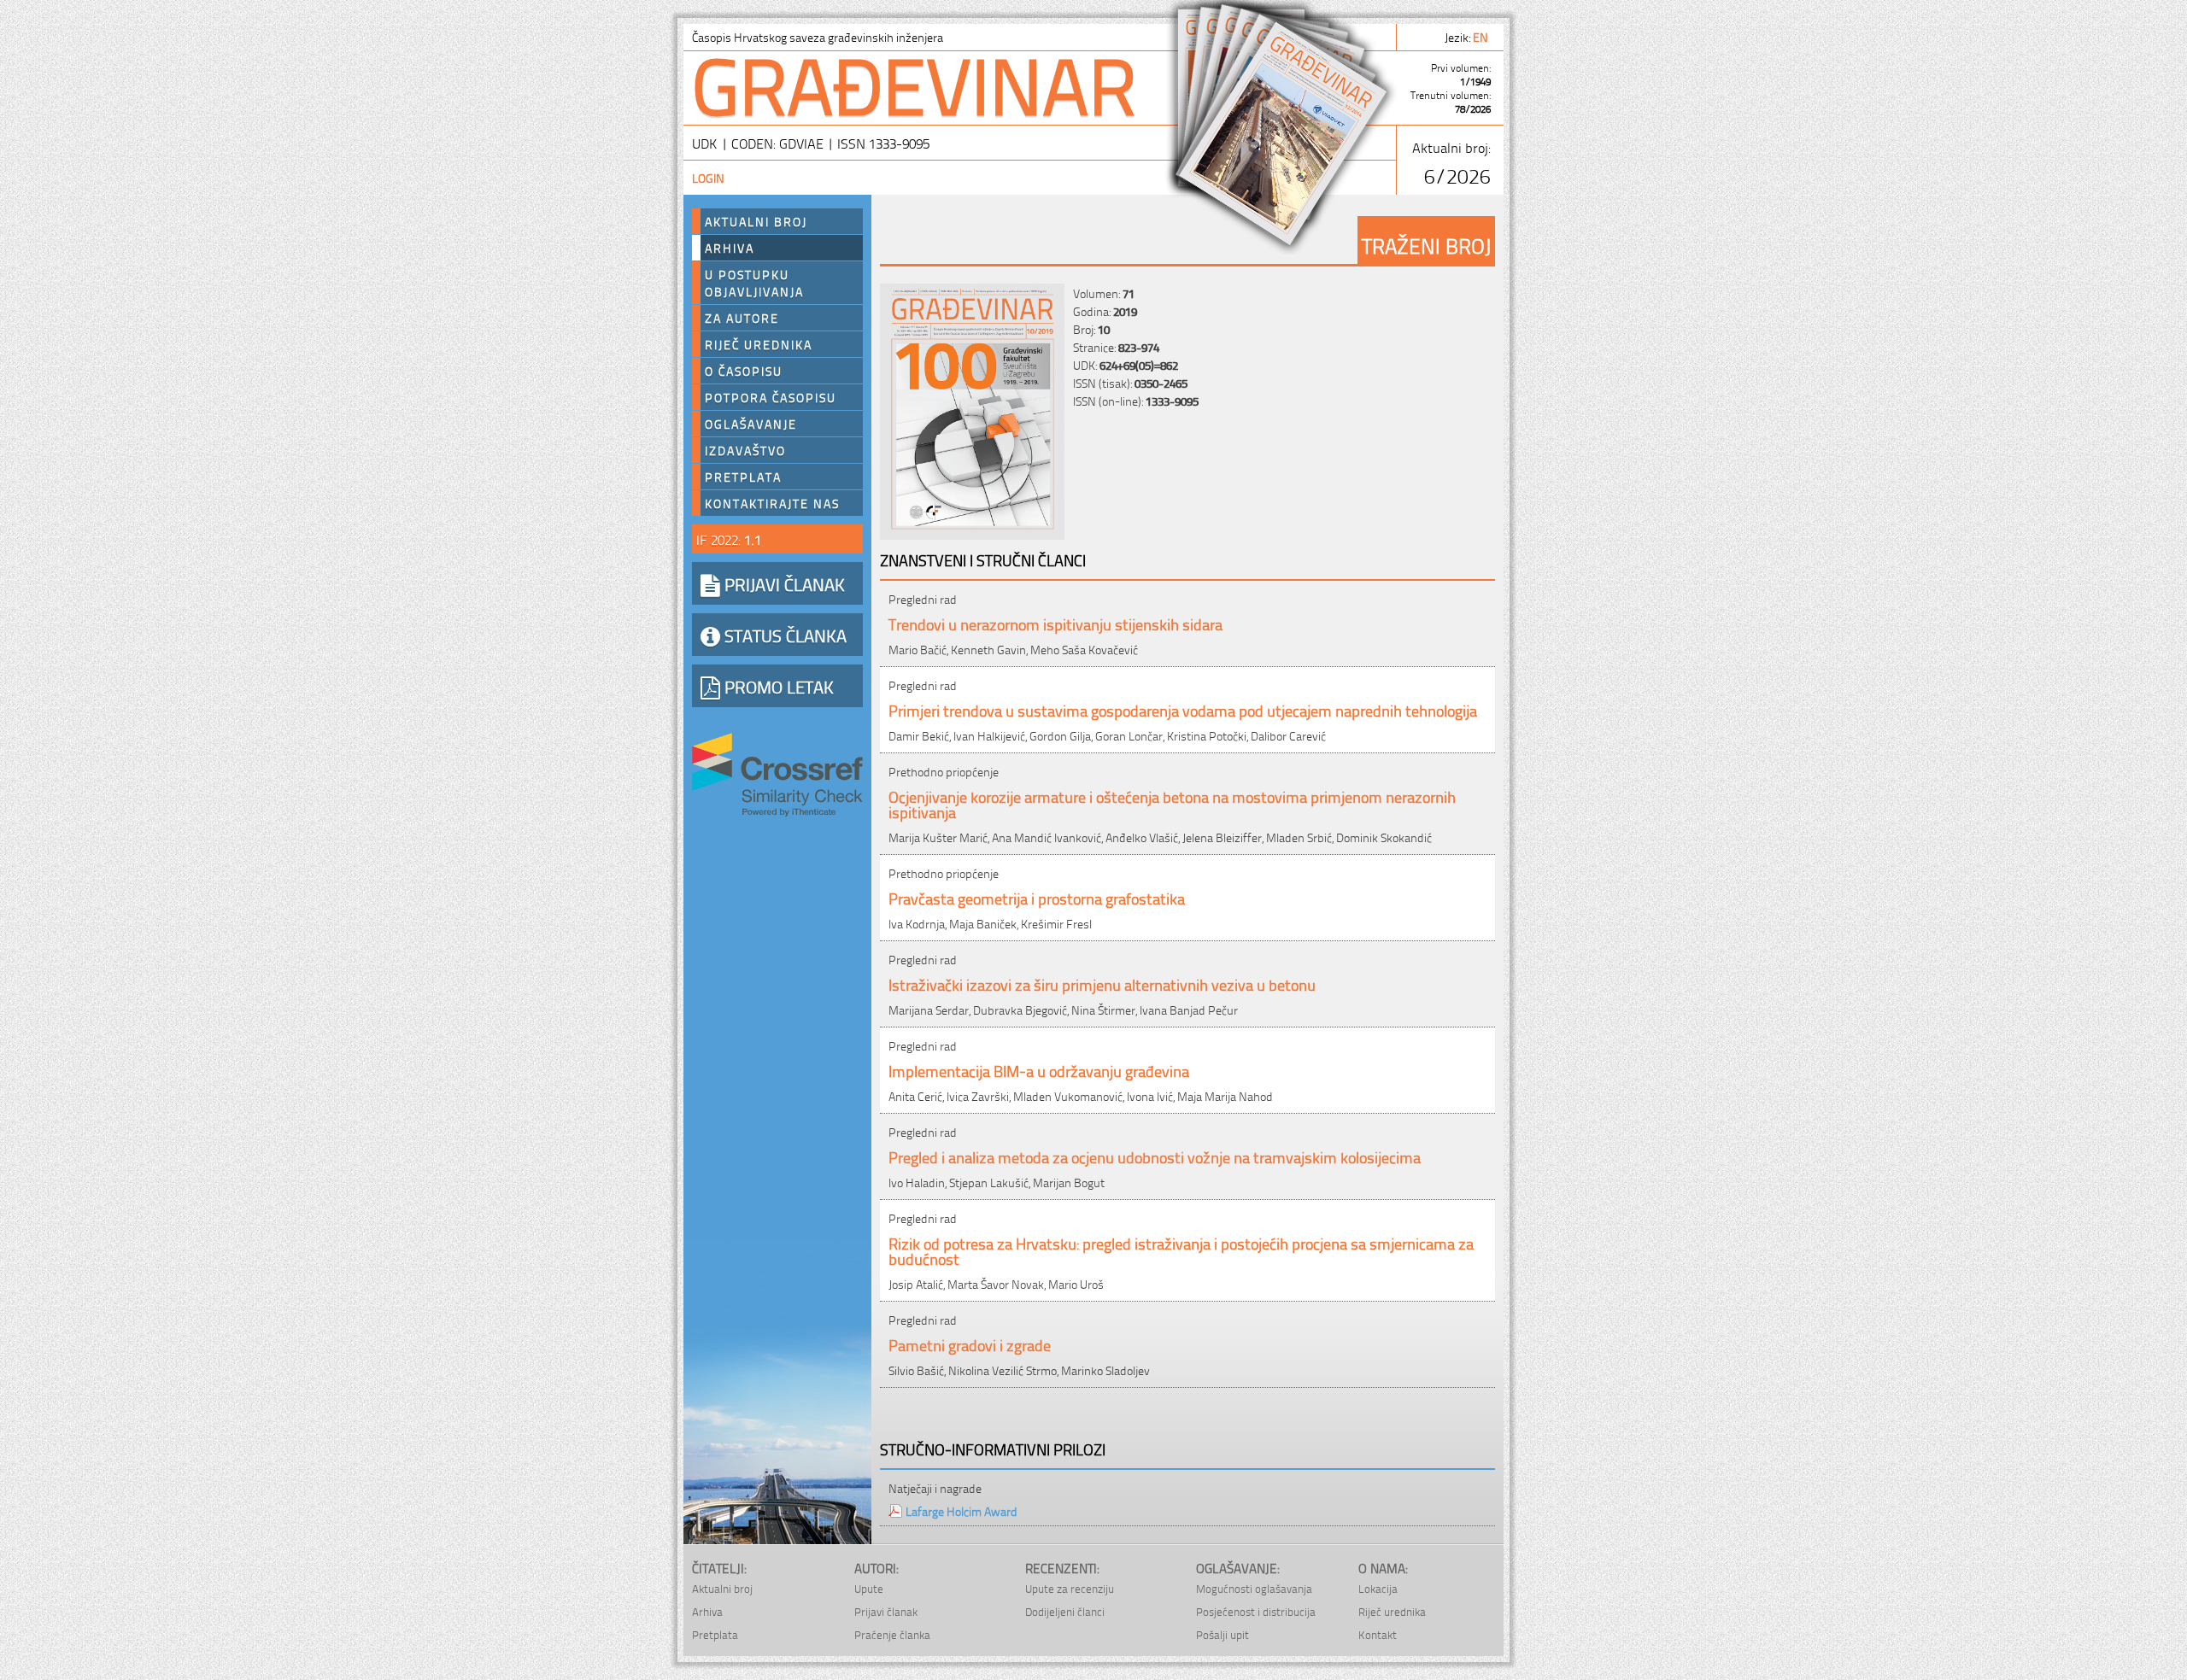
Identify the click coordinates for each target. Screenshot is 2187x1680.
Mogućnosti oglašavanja (1254, 1588)
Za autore (742, 318)
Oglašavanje (751, 424)
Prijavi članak (886, 1611)
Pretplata (743, 477)
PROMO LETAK (777, 686)
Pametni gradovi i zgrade (970, 1344)
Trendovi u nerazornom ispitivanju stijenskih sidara (1055, 623)
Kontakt (1378, 1634)
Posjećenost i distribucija (1256, 1611)
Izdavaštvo (745, 450)
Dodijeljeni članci (1065, 1611)
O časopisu (744, 371)
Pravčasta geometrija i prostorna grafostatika (1037, 897)
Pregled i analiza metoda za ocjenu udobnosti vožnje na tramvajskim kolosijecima (1155, 1156)
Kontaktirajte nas (772, 503)
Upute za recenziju (1070, 1588)
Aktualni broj (756, 221)
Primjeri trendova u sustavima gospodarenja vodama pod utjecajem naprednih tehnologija (1183, 709)
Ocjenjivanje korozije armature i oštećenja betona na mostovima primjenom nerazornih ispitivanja (1172, 803)
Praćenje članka (892, 1634)
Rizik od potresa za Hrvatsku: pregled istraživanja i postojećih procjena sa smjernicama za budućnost (1181, 1250)
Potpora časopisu (771, 397)
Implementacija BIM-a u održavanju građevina (1039, 1070)
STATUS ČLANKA (783, 635)
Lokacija (1378, 1588)
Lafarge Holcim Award (962, 1510)
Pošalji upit (1222, 1634)
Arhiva (730, 248)
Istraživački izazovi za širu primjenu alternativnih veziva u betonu (1102, 983)
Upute (869, 1588)
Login (708, 177)
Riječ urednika (759, 344)
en (1482, 36)
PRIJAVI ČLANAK (783, 583)
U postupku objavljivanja (754, 283)
